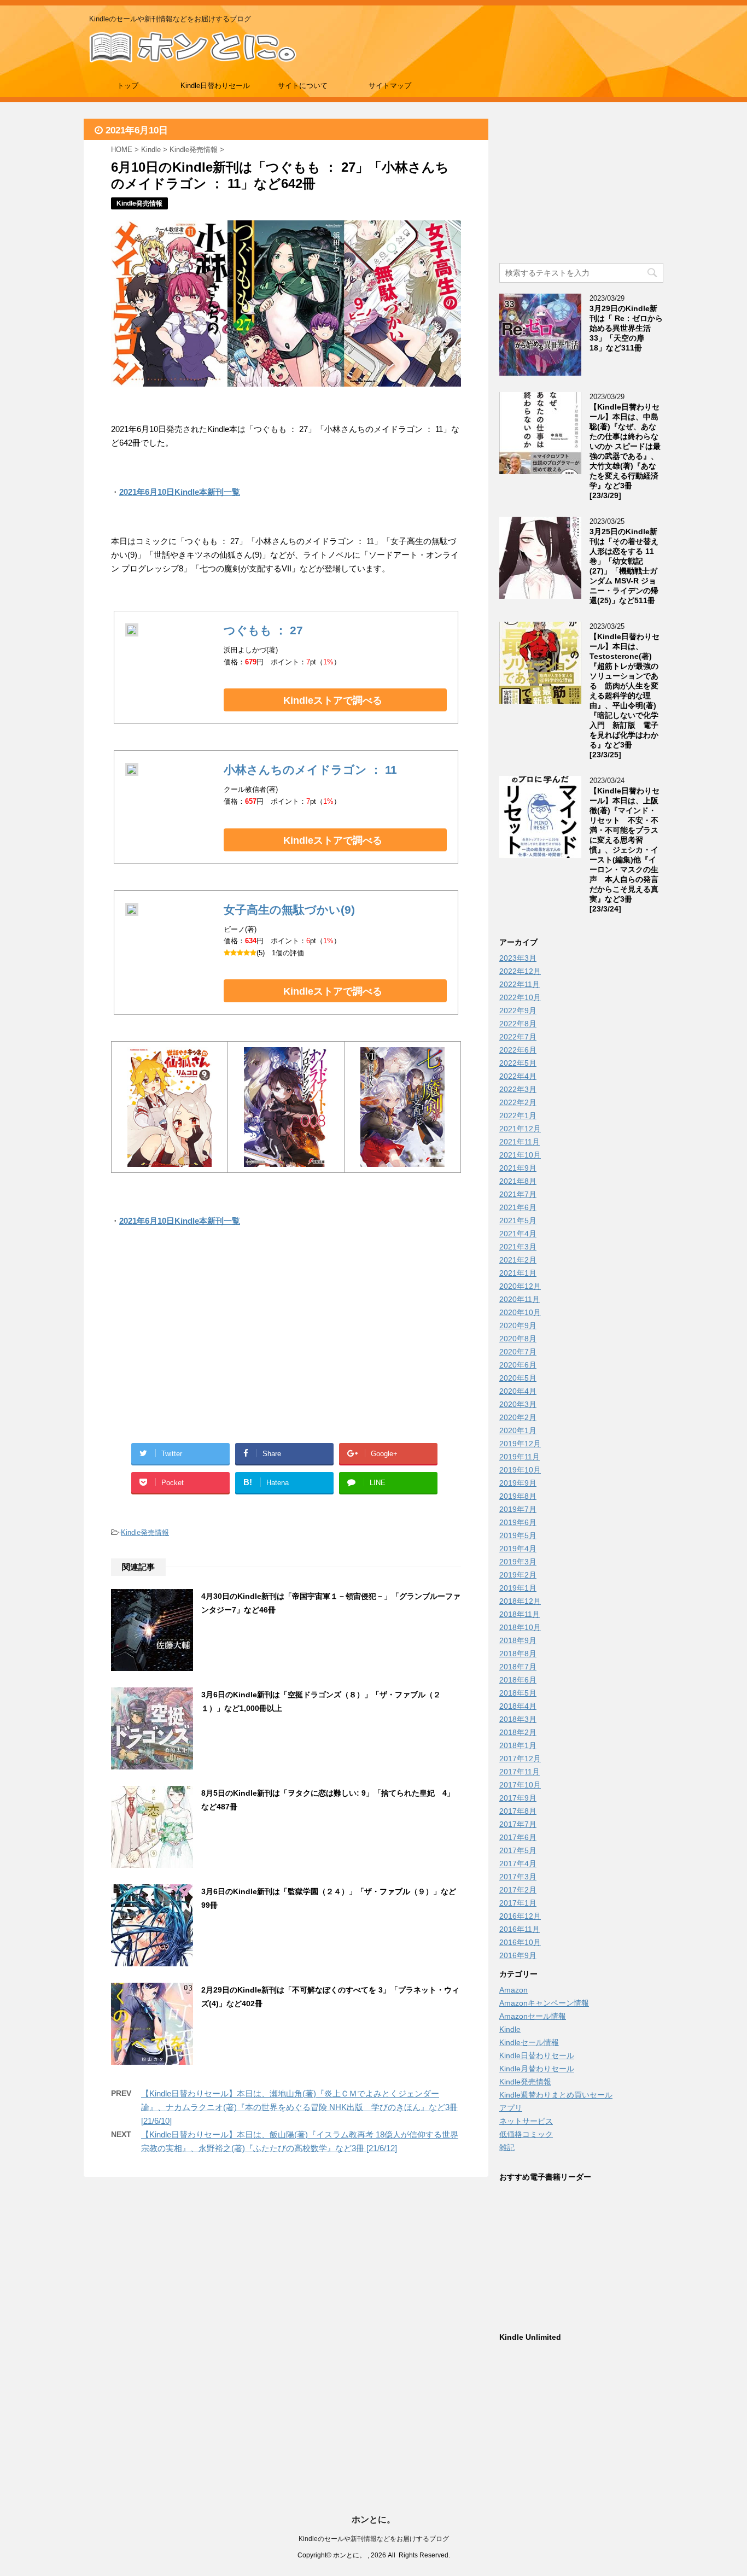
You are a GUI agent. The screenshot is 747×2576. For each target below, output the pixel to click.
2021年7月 (518, 1194)
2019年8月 (518, 1496)
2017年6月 (518, 1837)
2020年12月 (520, 1286)
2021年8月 (518, 1181)
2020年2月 (518, 1417)
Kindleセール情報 (529, 2042)
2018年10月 (520, 1627)
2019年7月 (518, 1509)
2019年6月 (518, 1522)
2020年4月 (518, 1391)
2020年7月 (518, 1352)
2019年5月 (518, 1535)
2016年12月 (520, 1916)
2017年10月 (520, 1785)
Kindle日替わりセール (215, 86)
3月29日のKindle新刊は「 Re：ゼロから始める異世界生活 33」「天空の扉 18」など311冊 (626, 328)
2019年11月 (520, 1457)
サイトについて (303, 86)
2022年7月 (518, 1037)
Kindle (510, 2029)
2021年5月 (518, 1220)
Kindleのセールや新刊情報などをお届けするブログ (374, 2539)
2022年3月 (518, 1089)
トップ (128, 86)
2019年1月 (518, 1588)
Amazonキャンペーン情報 (544, 2003)
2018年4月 (518, 1706)
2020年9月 (518, 1325)
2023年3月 (518, 958)
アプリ (511, 2108)
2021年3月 (518, 1247)
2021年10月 (520, 1155)
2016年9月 (518, 1955)
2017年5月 (518, 1850)
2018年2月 (518, 1732)
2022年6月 (518, 1050)
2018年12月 (520, 1601)
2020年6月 (518, 1365)
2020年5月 (518, 1378)
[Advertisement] (199, 1348)
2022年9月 (518, 1010)
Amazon (513, 1990)
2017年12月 (520, 1759)
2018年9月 (518, 1640)
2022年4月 (518, 1076)
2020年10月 (520, 1312)
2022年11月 (520, 984)
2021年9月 (518, 1168)
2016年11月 (520, 1929)
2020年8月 (518, 1339)
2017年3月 (518, 1877)
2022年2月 (518, 1102)
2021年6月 (518, 1207)
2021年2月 (518, 1260)
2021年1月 (518, 1273)
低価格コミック (526, 2134)
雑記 (507, 2147)
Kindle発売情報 (145, 1532)
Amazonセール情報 (533, 2016)
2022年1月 (518, 1115)
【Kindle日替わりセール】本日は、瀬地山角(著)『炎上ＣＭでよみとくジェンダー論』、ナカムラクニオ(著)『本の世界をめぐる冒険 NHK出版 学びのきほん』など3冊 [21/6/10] (299, 2107)
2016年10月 (520, 1942)
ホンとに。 (373, 2519)
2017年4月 (518, 1864)
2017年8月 (518, 1811)
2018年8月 (518, 1654)
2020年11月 (520, 1299)
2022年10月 (520, 997)
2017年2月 (518, 1890)
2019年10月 (520, 1470)
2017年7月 (518, 1824)
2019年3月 (518, 1562)
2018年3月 (518, 1719)
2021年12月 (520, 1129)
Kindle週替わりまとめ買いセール (556, 2095)
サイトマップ (390, 86)
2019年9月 (518, 1483)
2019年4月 (518, 1549)
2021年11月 (520, 1142)
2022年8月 (518, 1024)
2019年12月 (520, 1444)
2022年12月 (520, 971)
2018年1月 (518, 1745)
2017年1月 (518, 1903)
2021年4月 (518, 1234)
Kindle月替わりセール (537, 2069)
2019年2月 (518, 1575)
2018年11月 (520, 1614)
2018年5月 (518, 1693)
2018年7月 (518, 1667)
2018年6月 (518, 1680)
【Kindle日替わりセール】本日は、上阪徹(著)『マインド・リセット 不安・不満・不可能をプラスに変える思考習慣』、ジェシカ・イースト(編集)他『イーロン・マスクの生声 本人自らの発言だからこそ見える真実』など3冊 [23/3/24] (625, 850)
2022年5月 (518, 1063)
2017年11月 (520, 1772)
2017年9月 (518, 1798)
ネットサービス (526, 2121)
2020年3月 (518, 1404)
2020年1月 (518, 1430)
